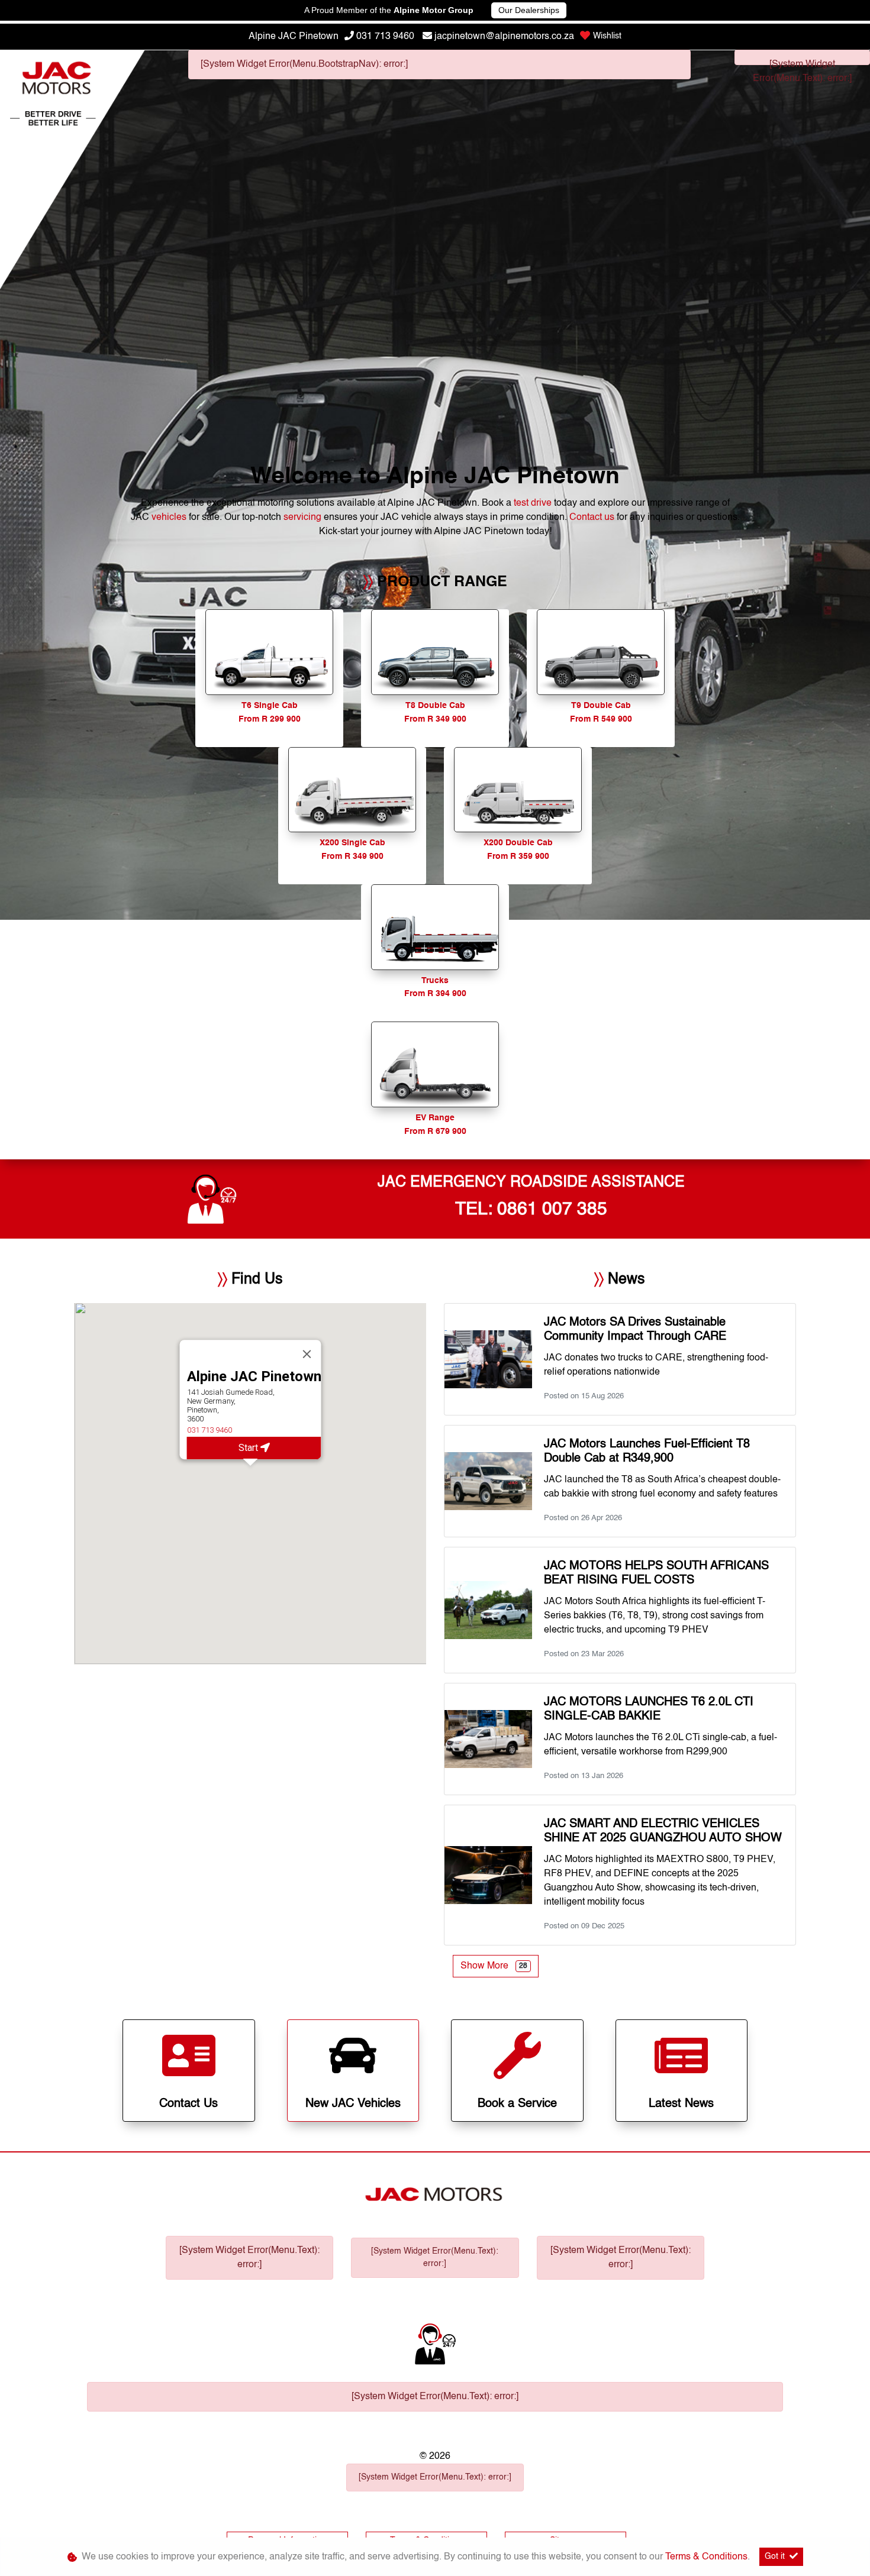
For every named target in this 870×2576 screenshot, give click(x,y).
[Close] (307, 1355)
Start (249, 1448)
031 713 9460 (385, 37)
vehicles (170, 518)
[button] (250, 1475)
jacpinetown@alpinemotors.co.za (504, 37)
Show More (494, 1966)
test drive (534, 503)
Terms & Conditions (706, 2557)
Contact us (593, 518)
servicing (304, 518)
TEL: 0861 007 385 (531, 1210)
